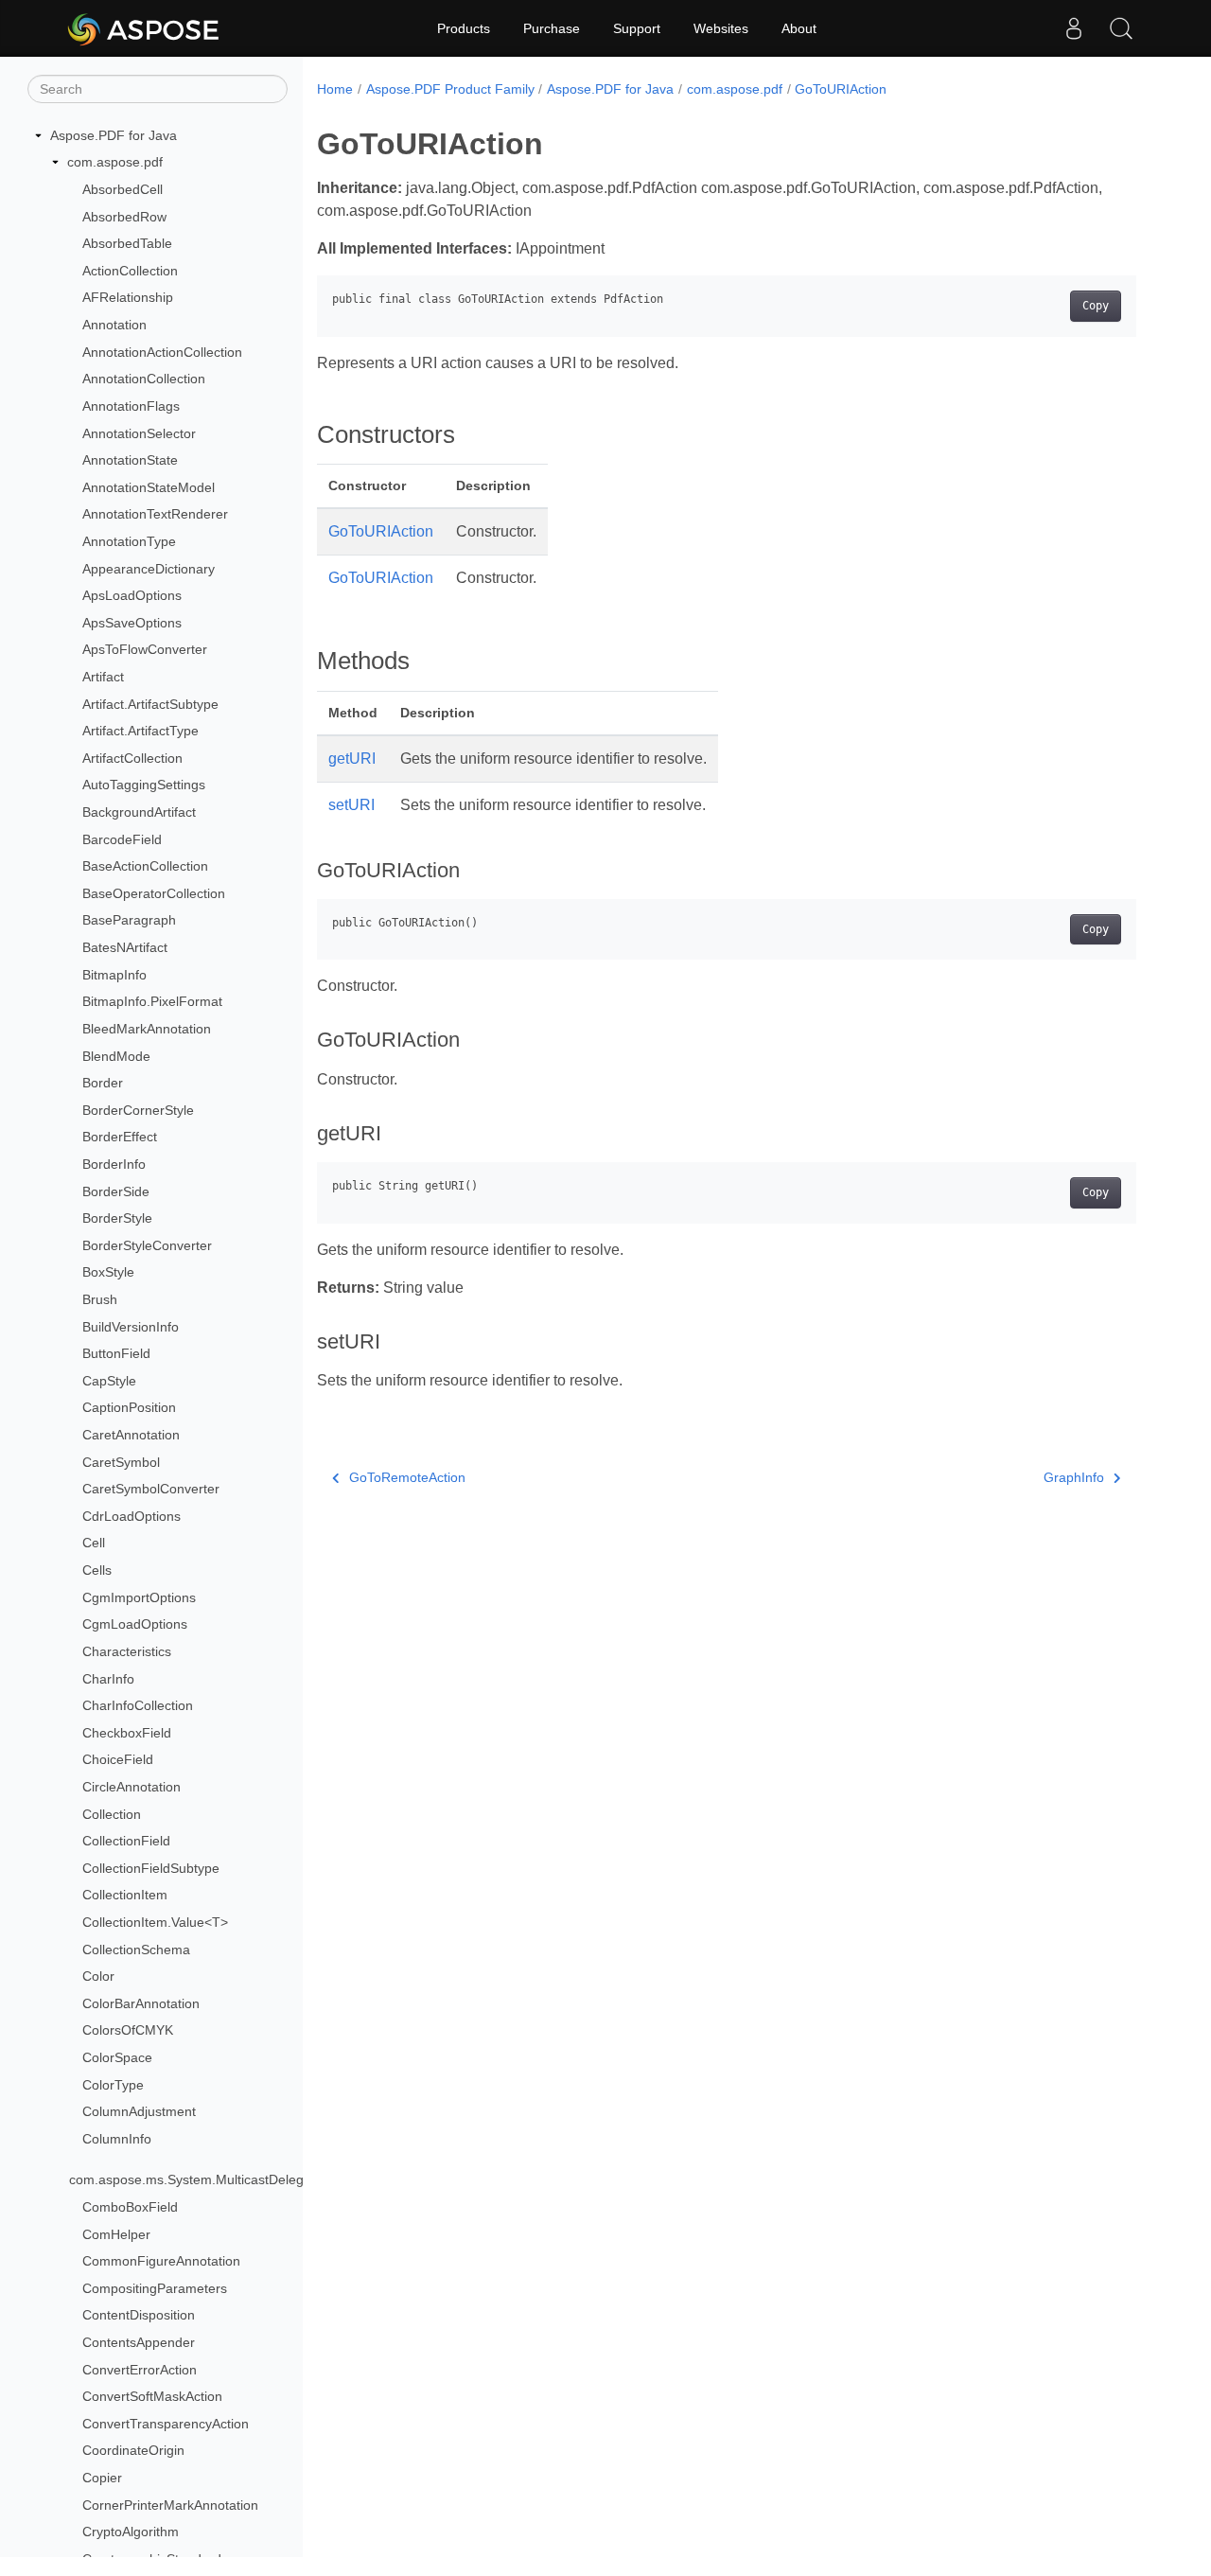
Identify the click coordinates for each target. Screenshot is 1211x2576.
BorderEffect (120, 1138)
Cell (94, 1544)
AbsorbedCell (123, 189)
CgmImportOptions (139, 1597)
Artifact (103, 677)
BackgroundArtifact (139, 812)
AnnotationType (129, 541)
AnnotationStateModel (149, 487)
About (799, 28)
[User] (1074, 28)
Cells (97, 1570)
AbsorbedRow (124, 217)
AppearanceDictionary (149, 569)
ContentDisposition (139, 2316)
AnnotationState (130, 460)
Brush (100, 1299)
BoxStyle (108, 1273)
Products (464, 28)
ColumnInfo (117, 2139)
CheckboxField (127, 1733)
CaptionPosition (129, 1408)
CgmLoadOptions (135, 1625)
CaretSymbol (121, 1462)
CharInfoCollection (138, 1705)
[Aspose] (144, 28)
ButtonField (116, 1353)
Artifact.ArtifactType (140, 731)
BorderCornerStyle (138, 1110)
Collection (112, 1814)
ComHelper (116, 2234)
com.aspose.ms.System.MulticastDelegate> (200, 2180)
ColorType (113, 2085)
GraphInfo (1074, 1477)
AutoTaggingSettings (144, 785)
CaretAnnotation (131, 1435)
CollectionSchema (136, 1950)
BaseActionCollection (145, 866)
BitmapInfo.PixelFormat (152, 1002)
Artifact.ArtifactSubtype (150, 704)
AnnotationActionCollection (162, 352)
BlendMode (116, 1056)
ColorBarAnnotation (141, 2003)
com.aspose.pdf (115, 163)
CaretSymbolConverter (151, 1489)
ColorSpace (117, 2057)
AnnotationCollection (144, 379)
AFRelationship (128, 298)
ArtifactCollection (132, 758)
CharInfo (108, 1679)
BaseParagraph (129, 921)
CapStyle (109, 1381)
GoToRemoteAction (407, 1477)
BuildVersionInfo (131, 1327)
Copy (1096, 306)
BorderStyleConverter (147, 1245)
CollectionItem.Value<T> (155, 1922)
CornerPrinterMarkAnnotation (170, 2505)
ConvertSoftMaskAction (152, 2396)
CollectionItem (125, 1896)
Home (335, 89)
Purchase (552, 28)
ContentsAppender (139, 2342)
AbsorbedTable (127, 243)
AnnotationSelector (139, 433)
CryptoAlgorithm (131, 2532)
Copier (102, 2478)
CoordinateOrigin (133, 2451)
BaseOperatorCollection (154, 893)
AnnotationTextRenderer (155, 515)
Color (98, 1976)
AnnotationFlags (131, 406)
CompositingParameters (155, 2288)
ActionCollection (130, 271)
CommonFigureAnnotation (161, 2261)
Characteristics (127, 1651)
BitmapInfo (114, 975)
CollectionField (126, 1841)
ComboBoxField (130, 2207)
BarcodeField (122, 839)
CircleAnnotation (132, 1787)
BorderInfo (114, 1164)
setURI (351, 805)
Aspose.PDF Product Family (450, 89)
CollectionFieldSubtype (151, 1868)
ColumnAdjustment (139, 2111)
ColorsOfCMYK (128, 2031)
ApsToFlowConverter (145, 650)
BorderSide (116, 1191)
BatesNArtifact (125, 947)
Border (103, 1083)
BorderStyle (117, 1218)
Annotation (114, 325)
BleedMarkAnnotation (147, 1029)
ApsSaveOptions (132, 623)
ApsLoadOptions (132, 595)
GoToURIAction (841, 89)
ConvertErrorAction (140, 2370)
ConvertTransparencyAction (166, 2424)
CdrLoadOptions (132, 1516)
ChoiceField (118, 1760)
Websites (721, 28)
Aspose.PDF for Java (114, 135)
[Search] (1121, 28)
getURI (352, 759)
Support (637, 28)
